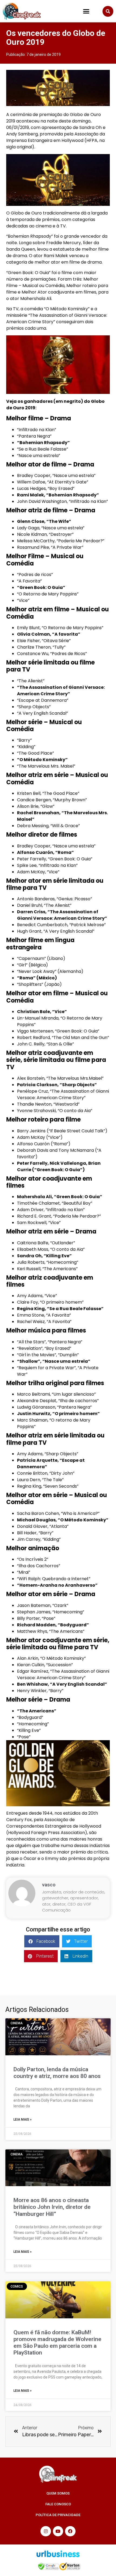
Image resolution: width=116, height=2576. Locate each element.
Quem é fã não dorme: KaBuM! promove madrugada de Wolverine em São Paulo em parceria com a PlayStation (57, 2343)
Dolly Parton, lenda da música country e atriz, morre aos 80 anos (57, 2073)
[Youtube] (58, 2531)
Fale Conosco (58, 2504)
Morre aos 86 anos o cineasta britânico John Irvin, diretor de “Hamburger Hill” (52, 2207)
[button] (86, 11)
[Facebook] (70, 2531)
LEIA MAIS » (23, 2120)
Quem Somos (58, 2493)
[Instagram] (46, 2531)
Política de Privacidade (58, 2515)
